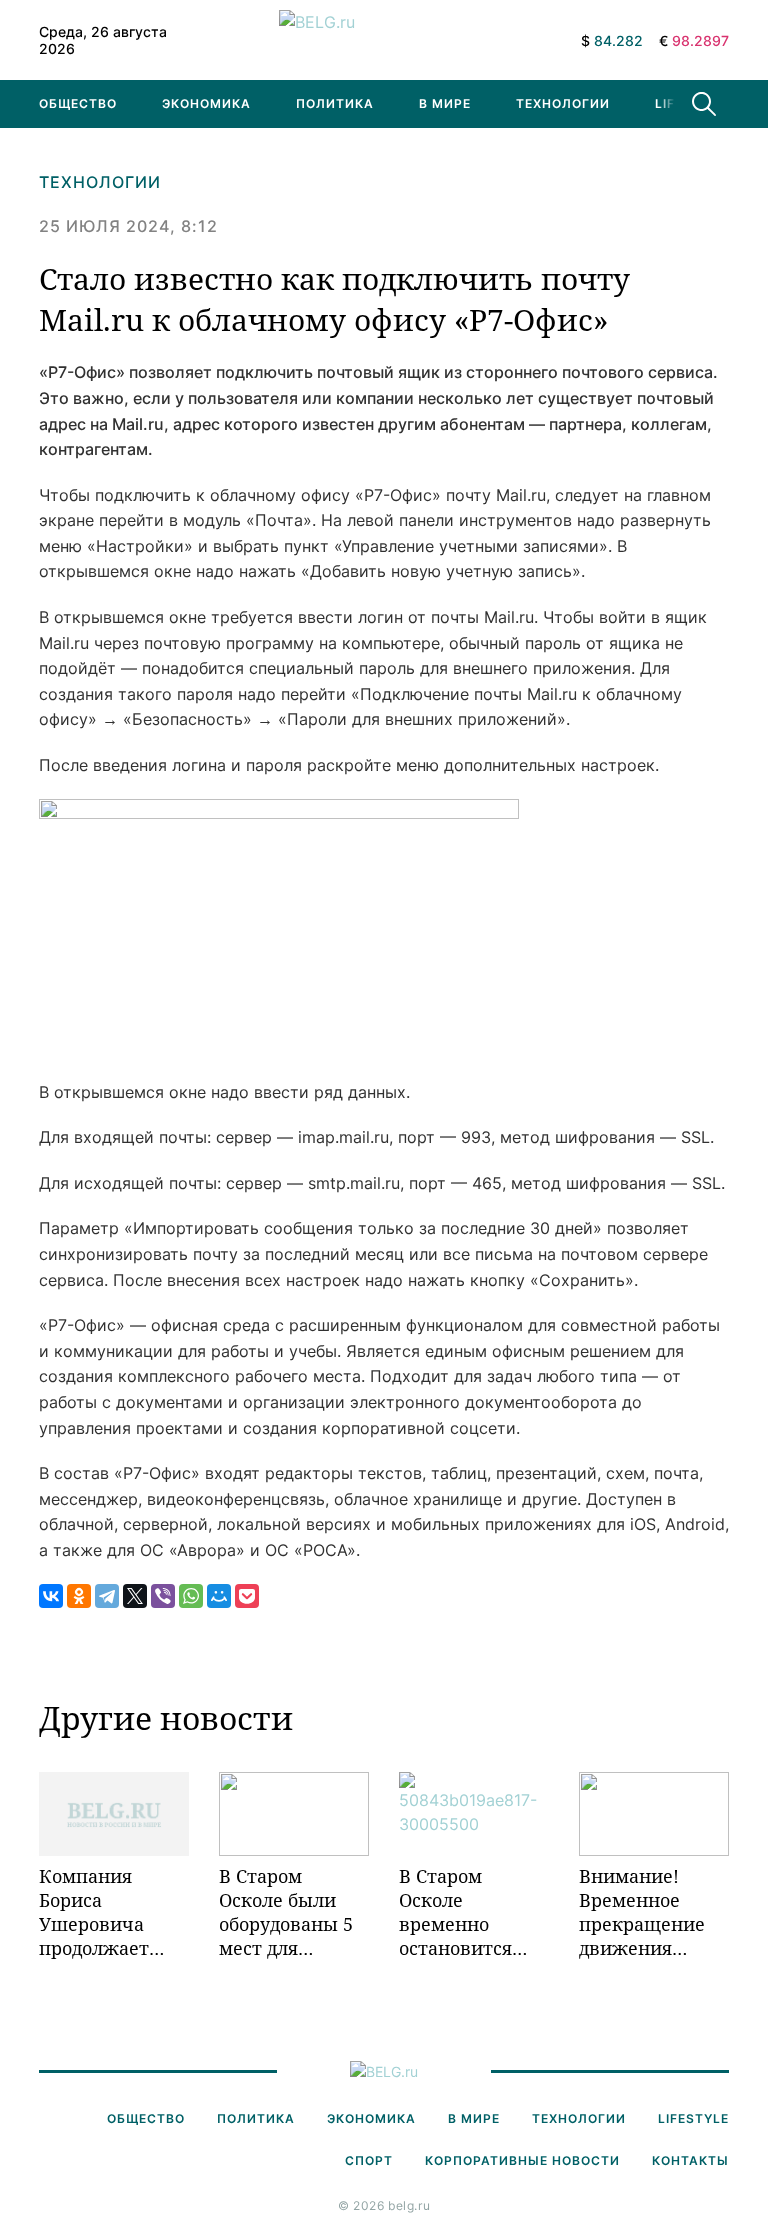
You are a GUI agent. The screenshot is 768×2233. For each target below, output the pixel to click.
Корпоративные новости (522, 2160)
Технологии (563, 103)
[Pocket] (247, 1596)
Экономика (206, 103)
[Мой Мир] (219, 1596)
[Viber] (163, 1596)
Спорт (369, 2160)
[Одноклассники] (79, 1596)
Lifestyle (693, 2118)
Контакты (690, 2160)
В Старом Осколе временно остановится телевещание (460, 1912)
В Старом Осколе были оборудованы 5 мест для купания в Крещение (286, 1912)
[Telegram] (107, 1596)
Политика (335, 103)
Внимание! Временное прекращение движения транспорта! (642, 1912)
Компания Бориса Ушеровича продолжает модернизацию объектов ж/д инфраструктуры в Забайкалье (114, 1912)
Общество (78, 103)
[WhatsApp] (191, 1596)
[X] (135, 1596)
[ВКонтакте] (51, 1596)
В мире (445, 103)
